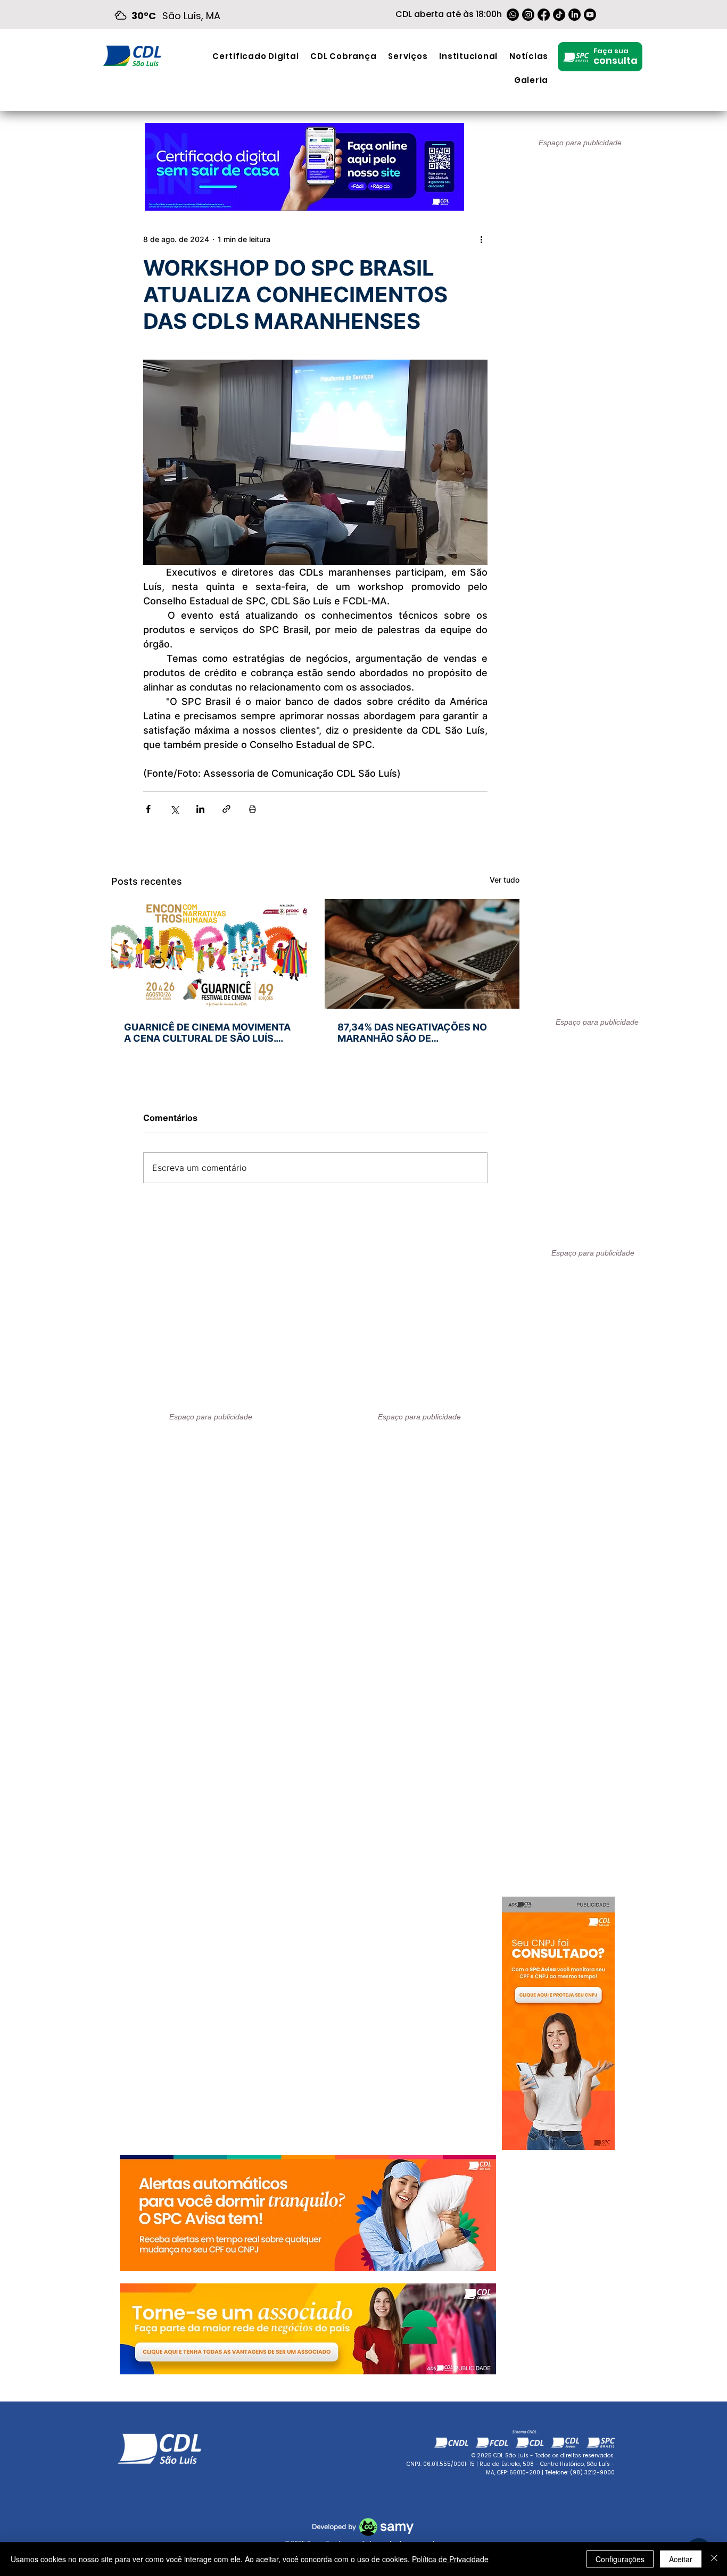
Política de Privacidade (450, 2559)
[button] (408, 56)
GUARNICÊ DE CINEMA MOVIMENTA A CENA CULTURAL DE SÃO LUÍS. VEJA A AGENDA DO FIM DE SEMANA (207, 1033)
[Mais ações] (481, 239)
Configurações (620, 2559)
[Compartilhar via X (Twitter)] (174, 809)
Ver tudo (505, 880)
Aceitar (681, 2559)
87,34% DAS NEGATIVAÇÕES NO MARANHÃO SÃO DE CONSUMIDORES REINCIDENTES (413, 1033)
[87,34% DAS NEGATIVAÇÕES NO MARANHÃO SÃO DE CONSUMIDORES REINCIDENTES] (422, 954)
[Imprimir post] (253, 809)
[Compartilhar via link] (226, 809)
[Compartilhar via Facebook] (148, 809)
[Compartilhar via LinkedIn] (200, 809)
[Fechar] (714, 2559)
